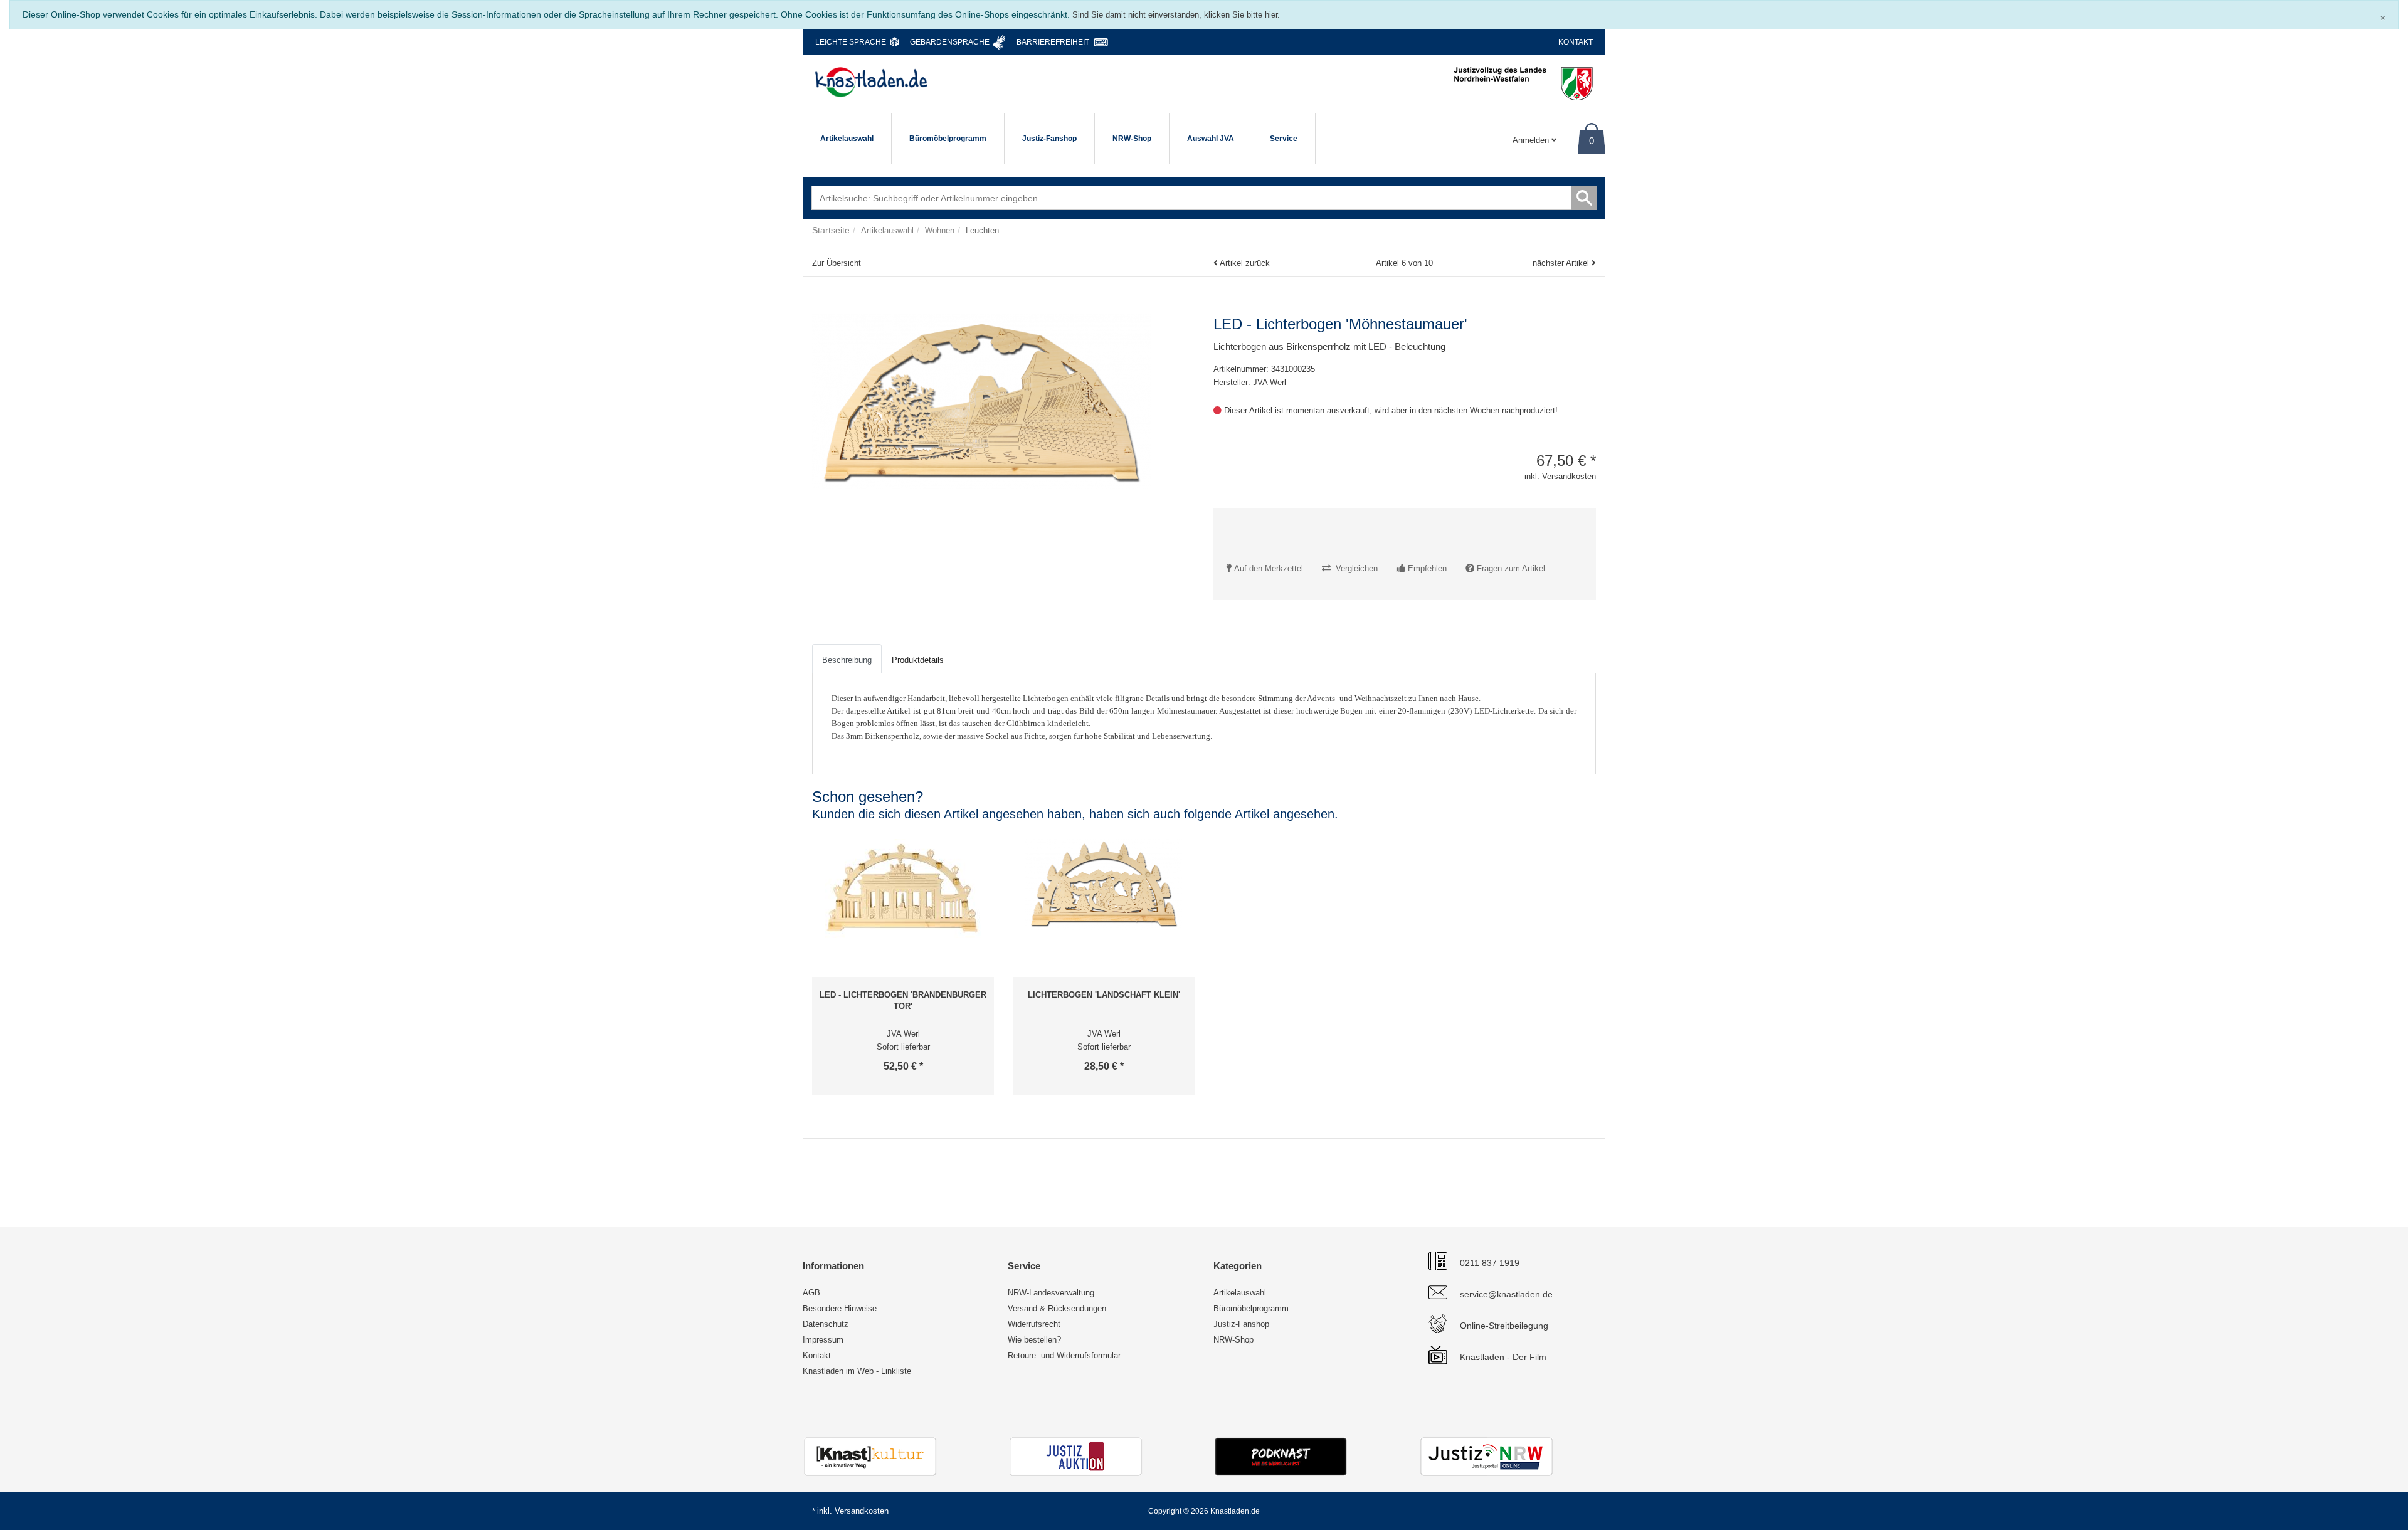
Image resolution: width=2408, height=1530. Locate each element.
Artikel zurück (1245, 263)
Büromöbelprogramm (948, 139)
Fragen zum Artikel (1511, 568)
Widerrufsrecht (1034, 1324)
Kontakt (1576, 42)
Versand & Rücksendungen (1057, 1308)
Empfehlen (1427, 568)
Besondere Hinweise (840, 1308)
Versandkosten (862, 1511)
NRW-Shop (1132, 139)
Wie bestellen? (1034, 1340)
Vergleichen (1357, 568)
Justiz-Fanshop (1049, 139)
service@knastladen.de (1506, 1294)
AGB (811, 1293)
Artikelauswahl (847, 139)
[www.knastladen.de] (871, 82)
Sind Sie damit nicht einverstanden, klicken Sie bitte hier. (1176, 15)
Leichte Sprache (851, 42)
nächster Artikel (1562, 263)
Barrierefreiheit (1053, 42)
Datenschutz (826, 1324)
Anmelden (1532, 140)
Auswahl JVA (1211, 139)
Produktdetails (918, 660)
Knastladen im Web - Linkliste (857, 1371)
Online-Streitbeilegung (1504, 1326)
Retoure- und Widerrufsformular (1064, 1355)
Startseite (831, 230)
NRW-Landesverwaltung (1051, 1293)
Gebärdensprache (950, 42)
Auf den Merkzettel (1269, 568)
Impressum (823, 1340)
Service (1284, 139)
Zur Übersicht (837, 263)
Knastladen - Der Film (1503, 1357)
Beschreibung (847, 660)
